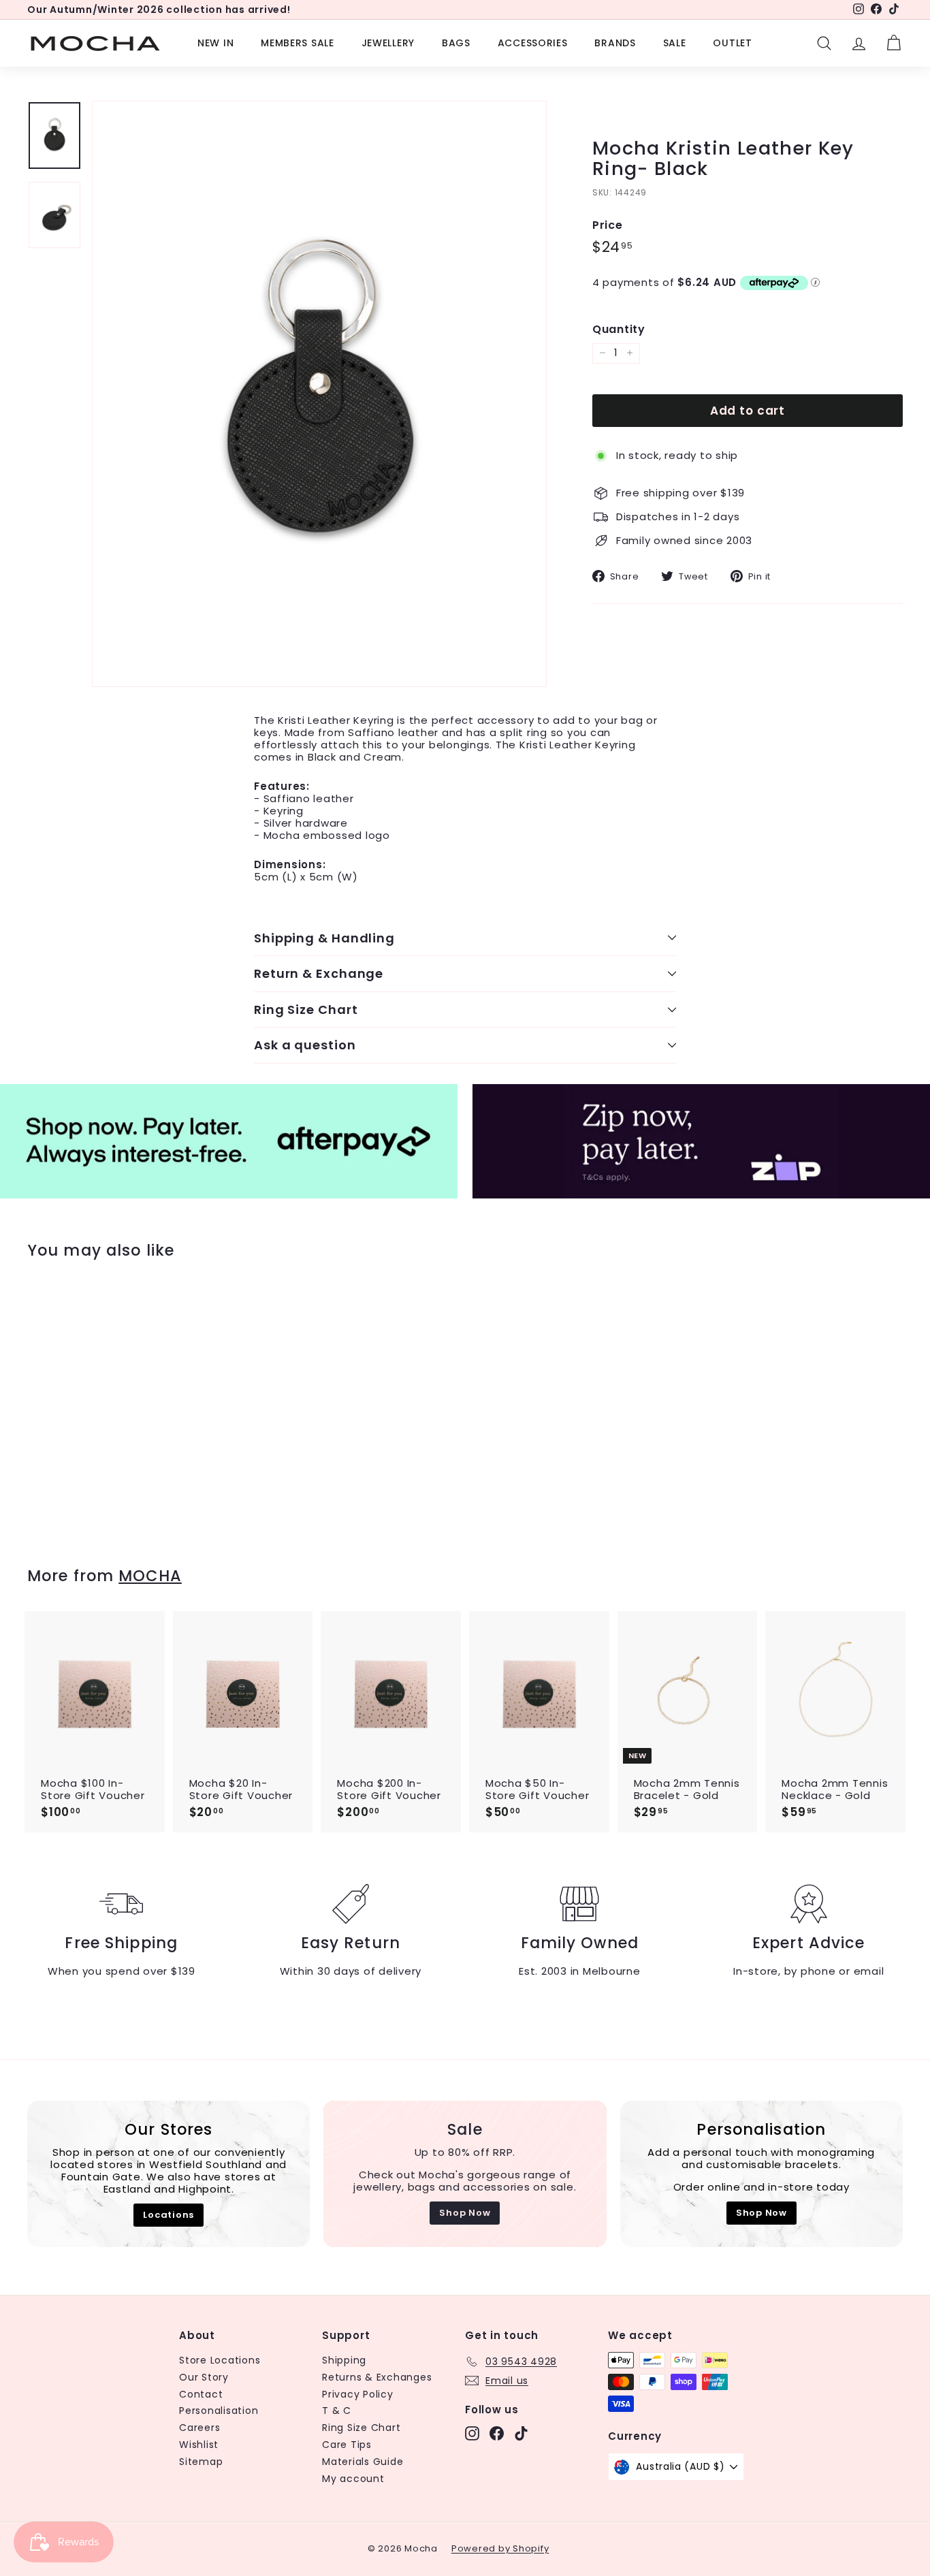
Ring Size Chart (306, 1009)
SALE (675, 43)
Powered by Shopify (500, 2548)
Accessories (533, 43)
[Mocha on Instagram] (472, 2433)
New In (215, 43)
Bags (456, 43)
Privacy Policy (358, 2394)
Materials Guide (363, 2462)
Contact (201, 2394)
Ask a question (305, 1045)
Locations (169, 2215)
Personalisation (219, 2411)
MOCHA (150, 1576)
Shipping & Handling (324, 938)
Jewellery (388, 43)
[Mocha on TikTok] (521, 2433)
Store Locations (220, 2360)
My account (353, 2479)
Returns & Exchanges (377, 2377)
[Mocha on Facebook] (497, 2433)
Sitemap (201, 2462)
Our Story (204, 2377)
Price (608, 225)
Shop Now (465, 2213)
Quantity (619, 329)
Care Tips (347, 2445)
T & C (337, 2411)
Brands (615, 43)
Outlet (732, 43)
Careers (199, 2428)
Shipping (344, 2360)
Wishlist (199, 2445)
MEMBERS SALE (297, 43)
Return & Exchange (319, 973)
